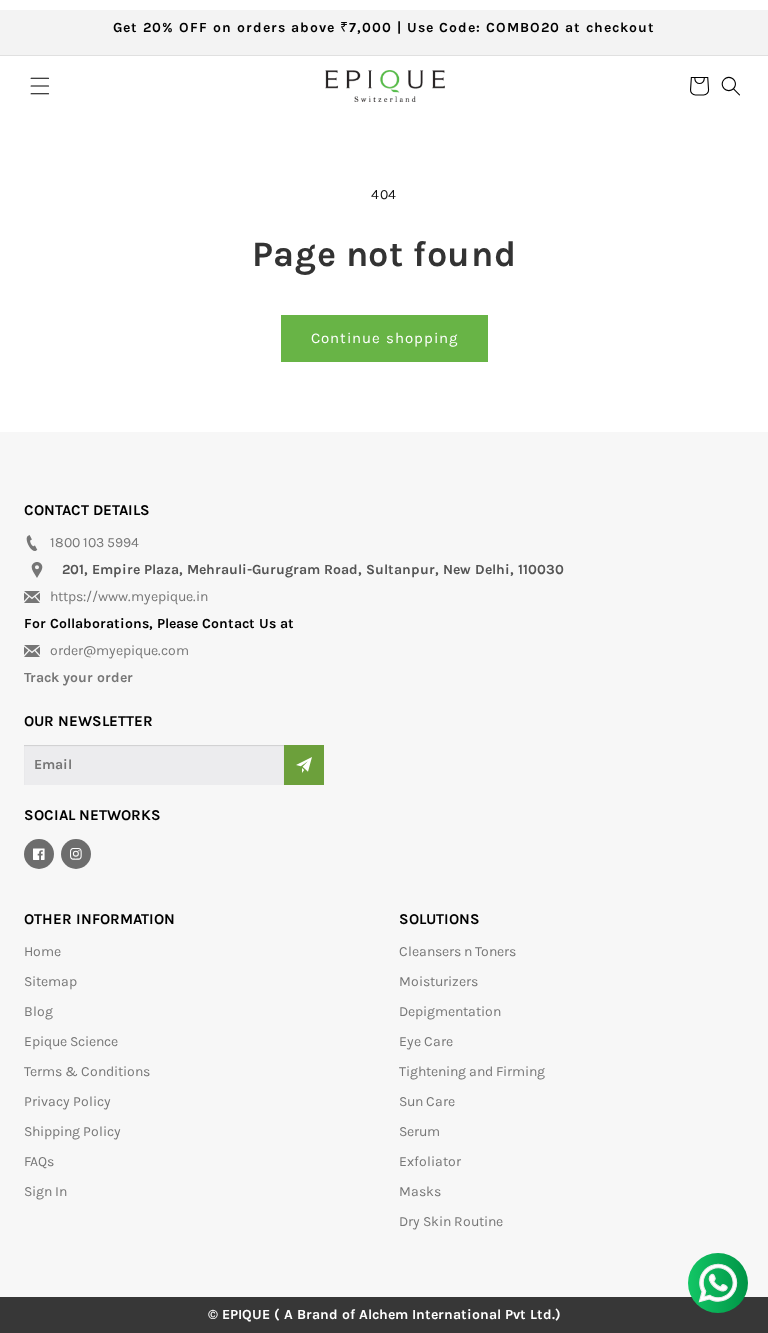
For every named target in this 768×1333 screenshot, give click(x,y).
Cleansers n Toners (457, 951)
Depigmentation (450, 1011)
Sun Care (427, 1101)
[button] (40, 86)
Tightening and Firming (472, 1071)
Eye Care (426, 1041)
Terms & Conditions (87, 1071)
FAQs (39, 1161)
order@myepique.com (119, 650)
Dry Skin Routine (451, 1221)
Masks (420, 1191)
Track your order (78, 677)
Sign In (45, 1191)
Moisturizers (438, 981)
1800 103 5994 (94, 542)
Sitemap (50, 981)
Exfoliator (430, 1161)
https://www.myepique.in (129, 596)
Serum (419, 1131)
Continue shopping (384, 338)
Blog (38, 1011)
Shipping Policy (72, 1131)
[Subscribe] (304, 765)
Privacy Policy (67, 1101)
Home (42, 951)
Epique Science (71, 1041)
